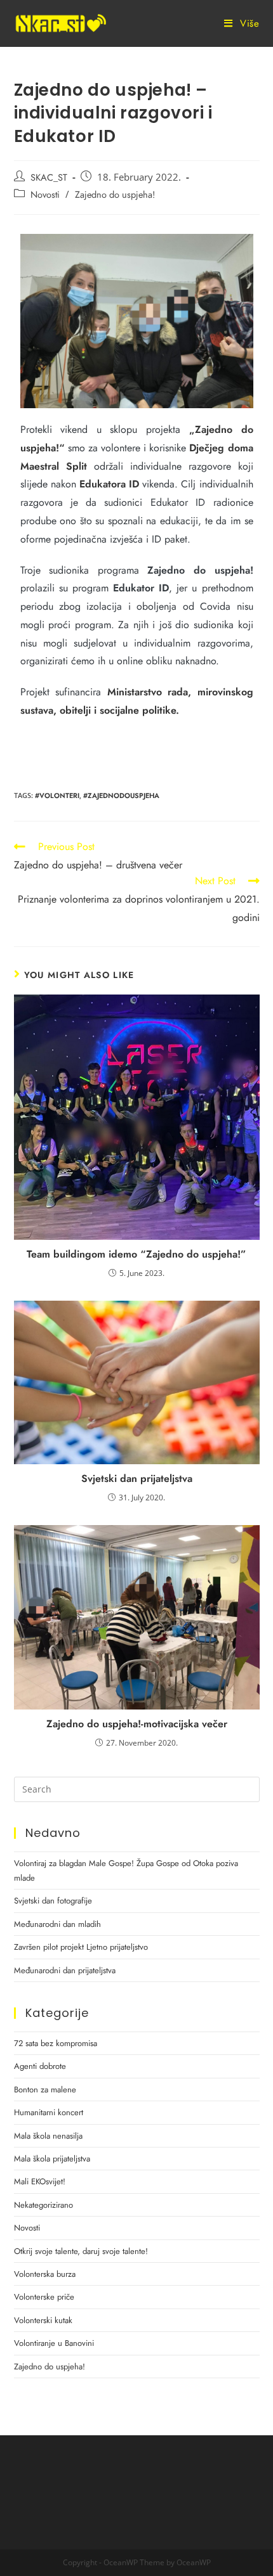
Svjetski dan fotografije (53, 1901)
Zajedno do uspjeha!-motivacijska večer (137, 1724)
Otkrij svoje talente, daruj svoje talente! (81, 2251)
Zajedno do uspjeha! (115, 194)
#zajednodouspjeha (121, 795)
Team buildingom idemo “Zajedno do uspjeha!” (136, 1254)
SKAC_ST (49, 177)
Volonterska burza (45, 2274)
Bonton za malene (45, 2090)
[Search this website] (137, 1788)
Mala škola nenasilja (48, 2136)
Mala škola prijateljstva (52, 2159)
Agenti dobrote (40, 2066)
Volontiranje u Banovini (54, 2343)
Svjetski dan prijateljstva (137, 1479)
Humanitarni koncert (49, 2112)
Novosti (45, 194)
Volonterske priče (44, 2297)
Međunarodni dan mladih (57, 1924)
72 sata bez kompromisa (56, 2043)
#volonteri (57, 795)
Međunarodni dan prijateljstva (65, 1970)
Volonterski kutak (43, 2320)
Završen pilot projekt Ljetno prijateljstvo (81, 1947)
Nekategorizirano (43, 2205)
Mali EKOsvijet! (40, 2181)
